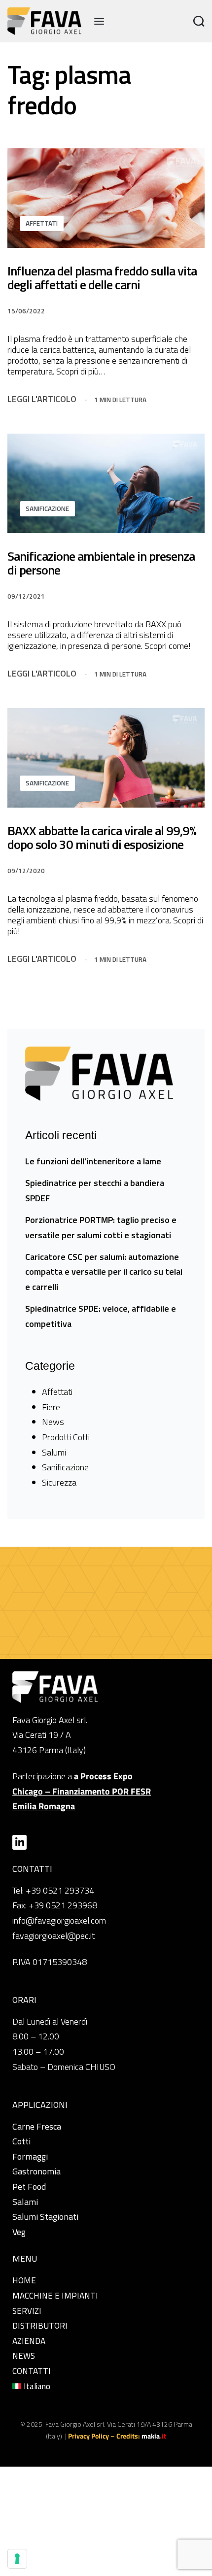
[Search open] (199, 21)
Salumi (54, 1452)
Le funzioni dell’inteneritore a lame (93, 1161)
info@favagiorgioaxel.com (59, 1920)
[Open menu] (99, 21)
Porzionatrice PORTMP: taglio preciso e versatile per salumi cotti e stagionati (101, 1227)
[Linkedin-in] (19, 1842)
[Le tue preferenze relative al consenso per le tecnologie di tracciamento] (17, 2559)
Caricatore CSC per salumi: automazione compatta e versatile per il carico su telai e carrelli (104, 1272)
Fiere (51, 1407)
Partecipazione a (82, 1791)
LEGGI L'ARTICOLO (42, 399)
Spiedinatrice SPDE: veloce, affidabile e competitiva (101, 1316)
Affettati (42, 223)
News (53, 1422)
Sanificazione (47, 508)
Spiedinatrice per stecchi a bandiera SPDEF (95, 1190)
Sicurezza (59, 1482)
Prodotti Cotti (66, 1437)
